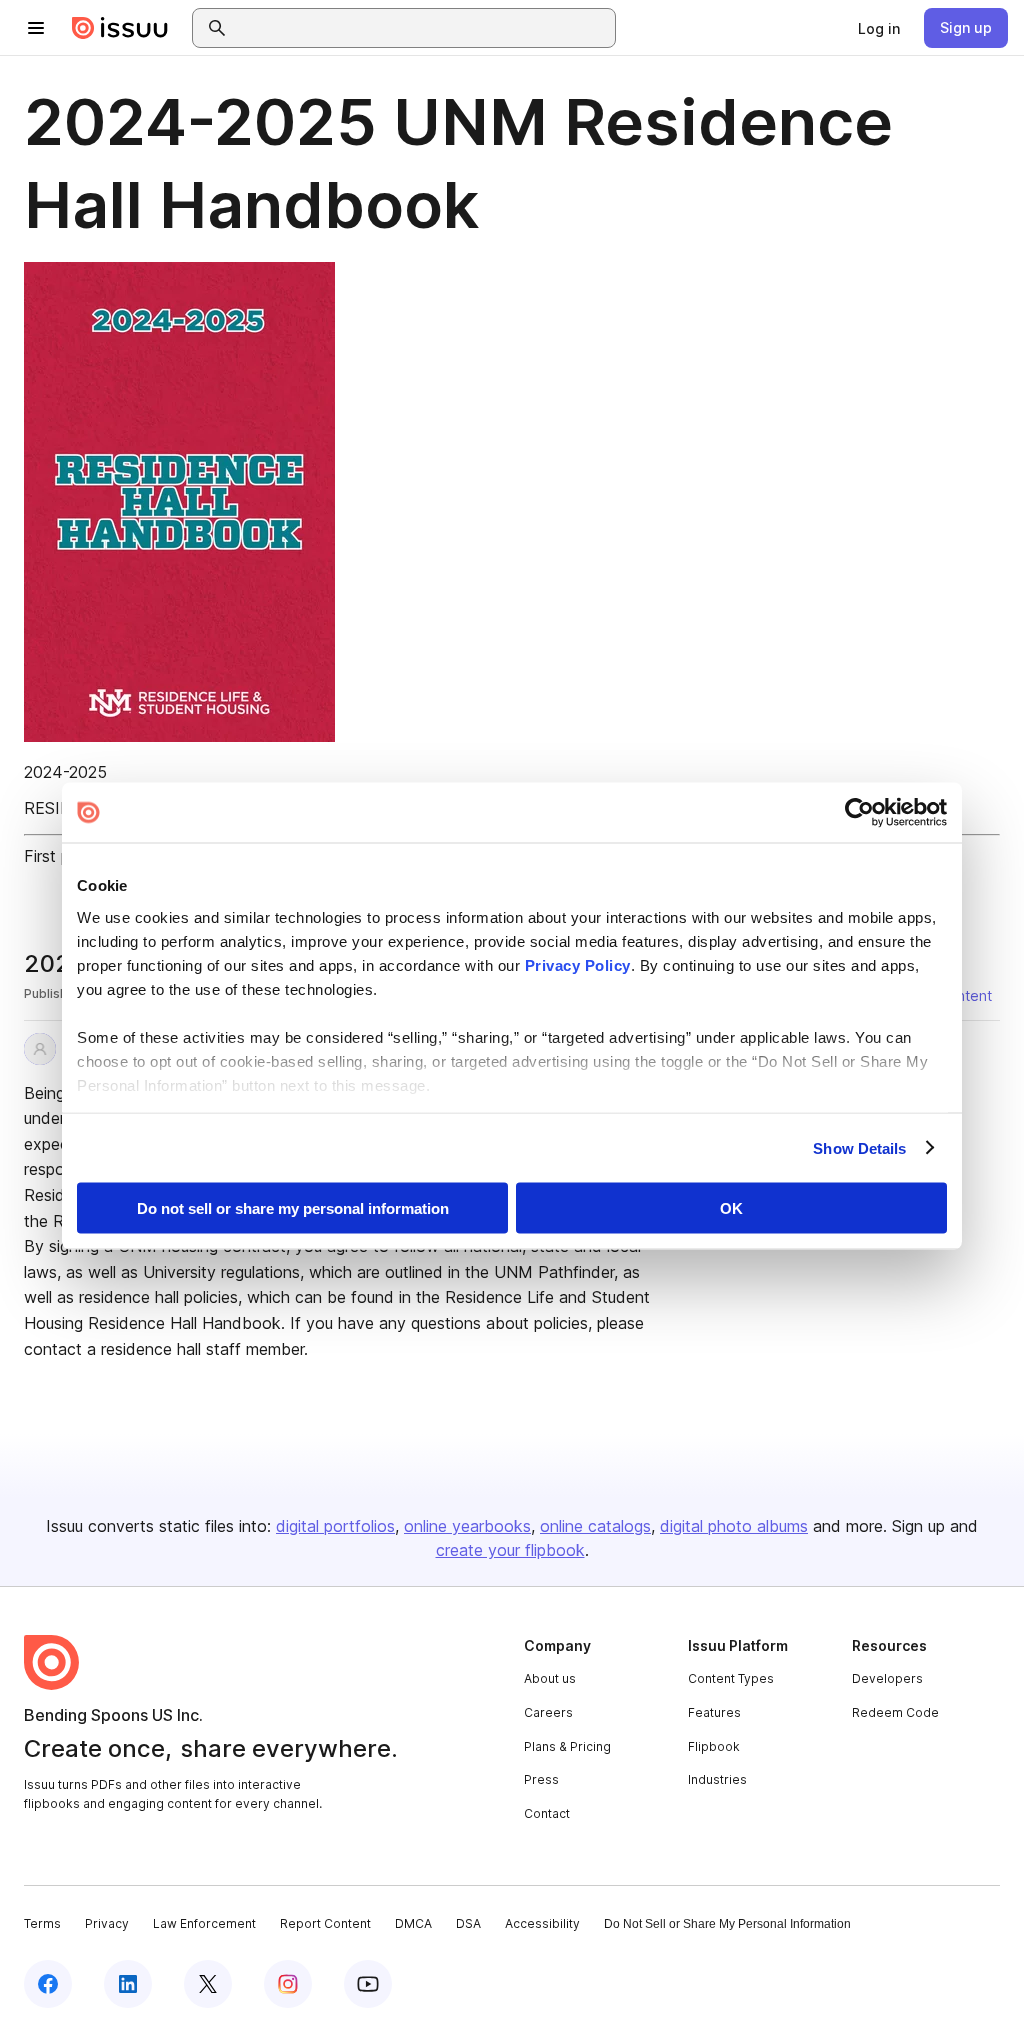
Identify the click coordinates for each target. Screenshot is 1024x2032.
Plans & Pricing (567, 1746)
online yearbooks (467, 1526)
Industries (717, 1779)
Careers (548, 1712)
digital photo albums (734, 1526)
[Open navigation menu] (36, 28)
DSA (468, 1923)
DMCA (413, 1923)
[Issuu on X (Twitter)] (208, 1984)
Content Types (731, 1678)
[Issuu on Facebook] (48, 1984)
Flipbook (714, 1746)
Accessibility (542, 1923)
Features (714, 1712)
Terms (42, 1923)
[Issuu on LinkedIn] (128, 1984)
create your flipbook (510, 1550)
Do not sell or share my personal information (293, 1208)
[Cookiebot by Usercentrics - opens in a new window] (859, 813)
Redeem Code (895, 1712)
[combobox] (422, 28)
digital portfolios (335, 1526)
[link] (879, 28)
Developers (887, 1678)
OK (731, 1208)
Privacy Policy (578, 964)
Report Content (325, 1923)
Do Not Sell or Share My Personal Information (727, 1924)
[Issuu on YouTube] (368, 1984)
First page (60, 856)
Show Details (859, 1147)
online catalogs (595, 1526)
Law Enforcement (204, 1923)
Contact (547, 1813)
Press (541, 1779)
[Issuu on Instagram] (288, 1984)
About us (550, 1678)
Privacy (107, 1923)
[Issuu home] (120, 28)
